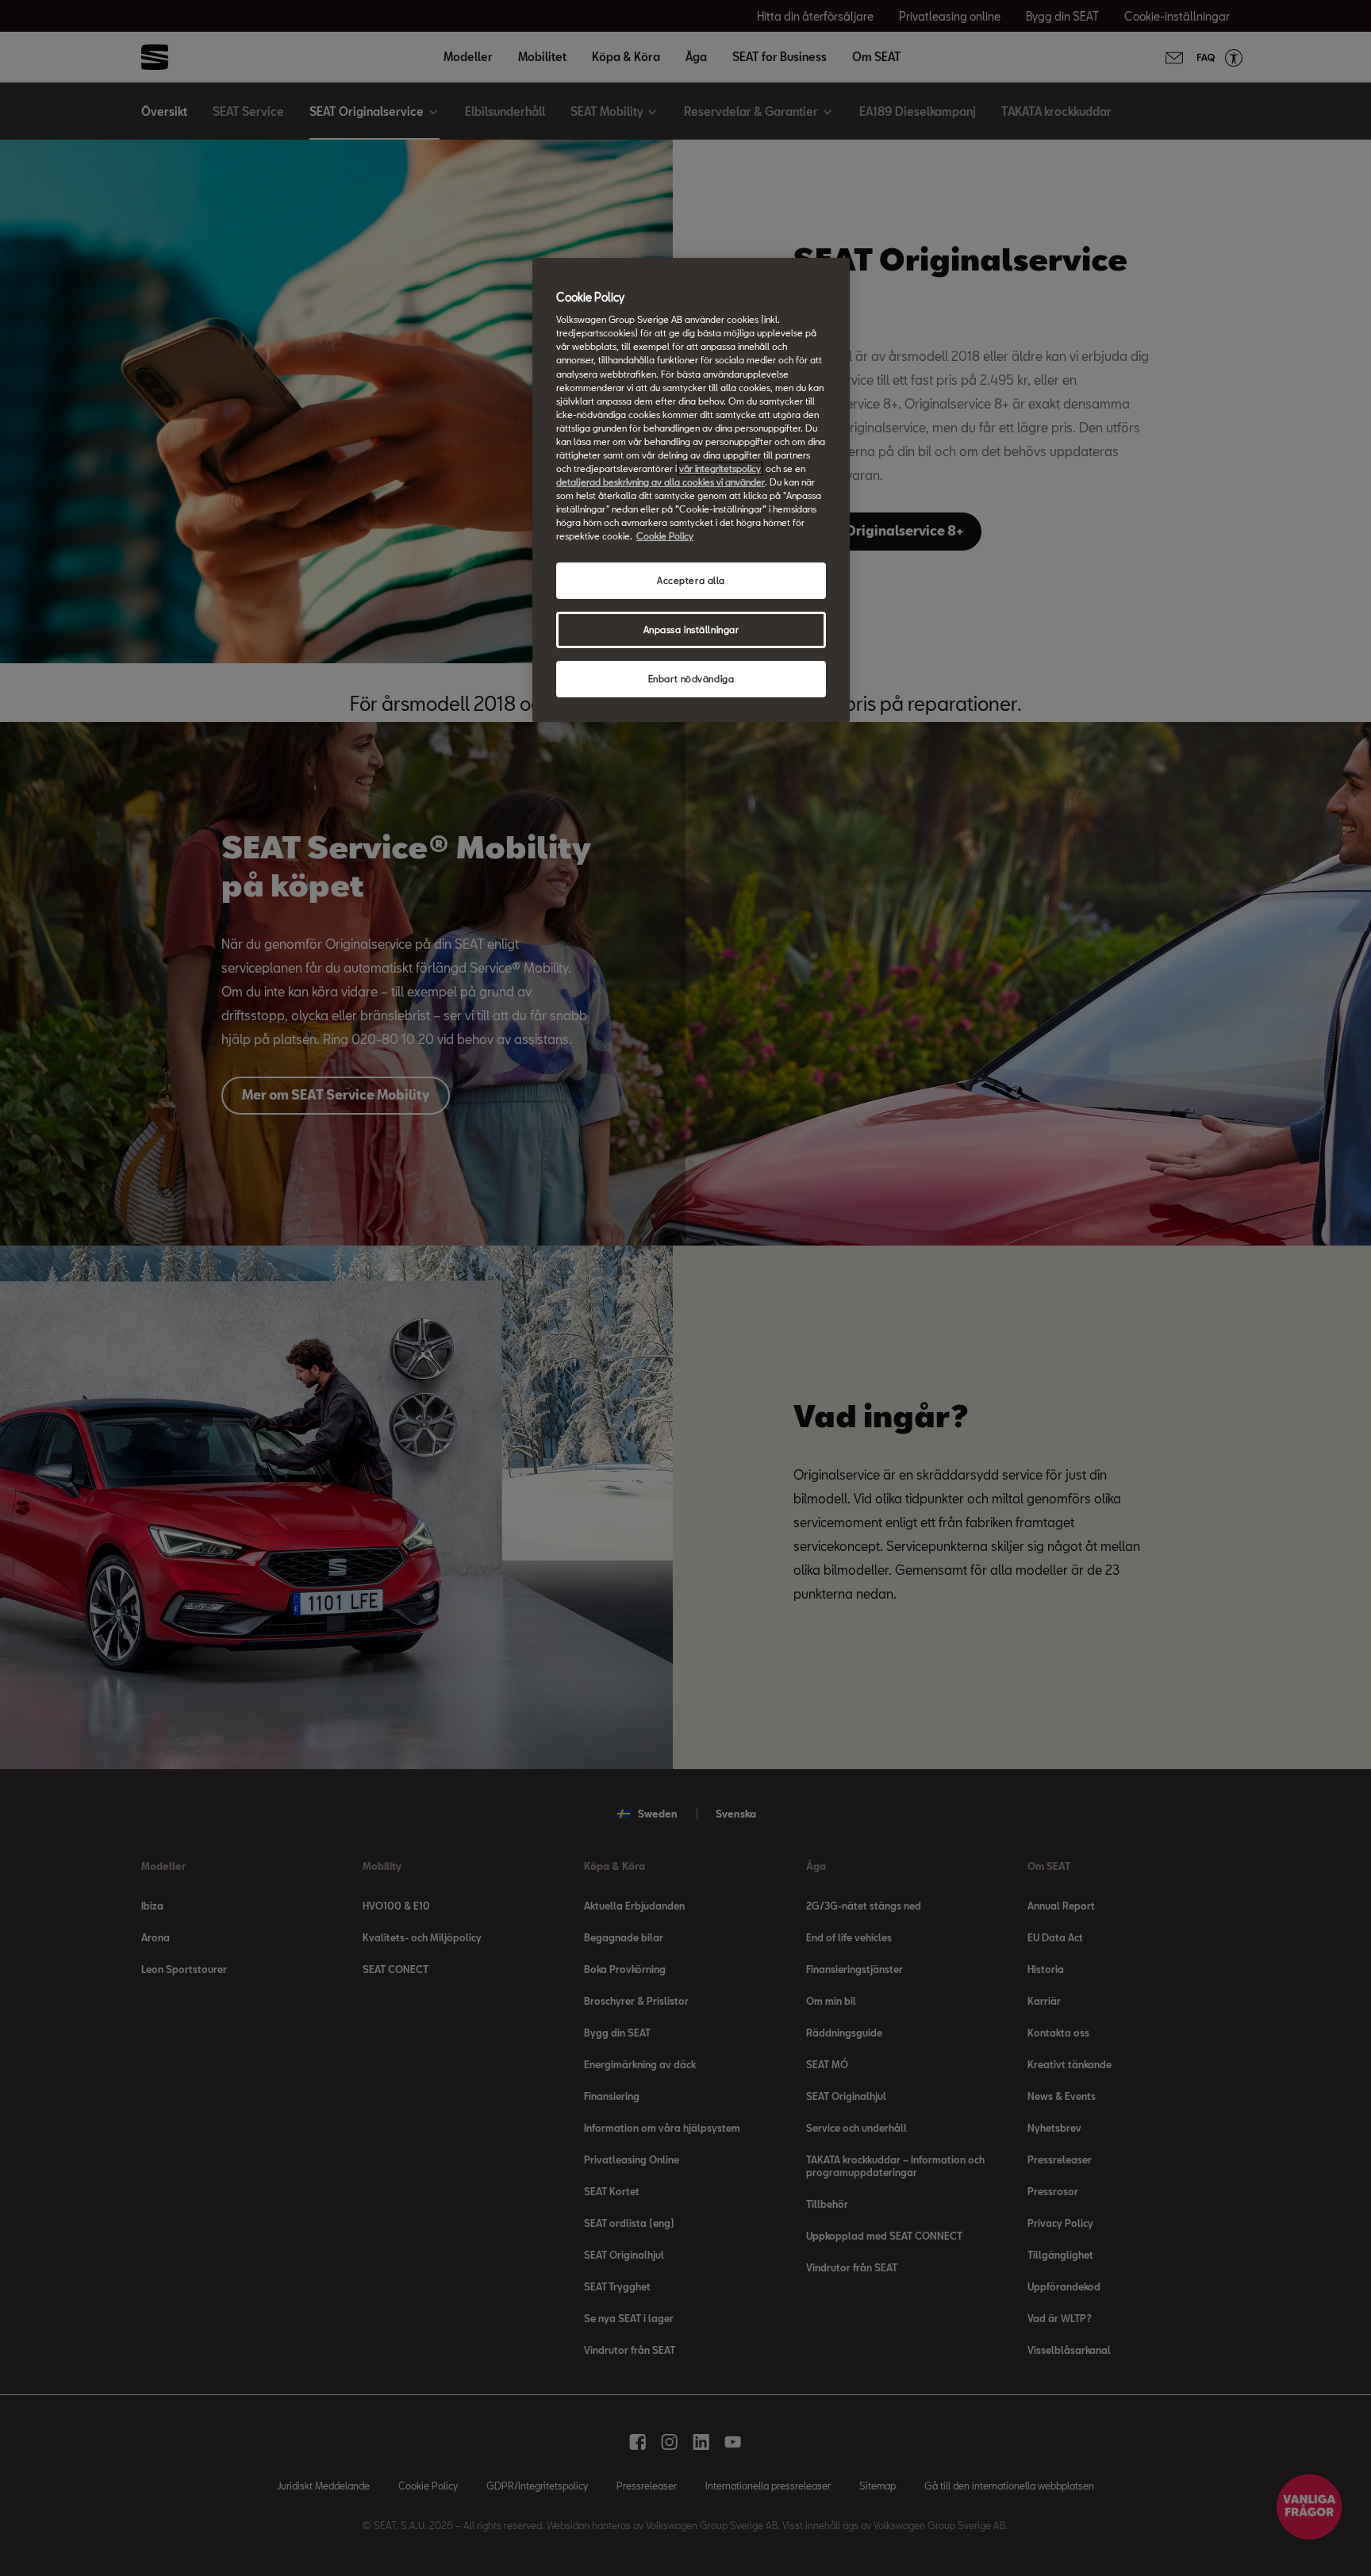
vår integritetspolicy (720, 468)
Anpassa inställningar (691, 630)
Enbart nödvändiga (691, 679)
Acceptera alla (691, 580)
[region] (691, 490)
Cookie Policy (665, 536)
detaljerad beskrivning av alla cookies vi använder (661, 482)
